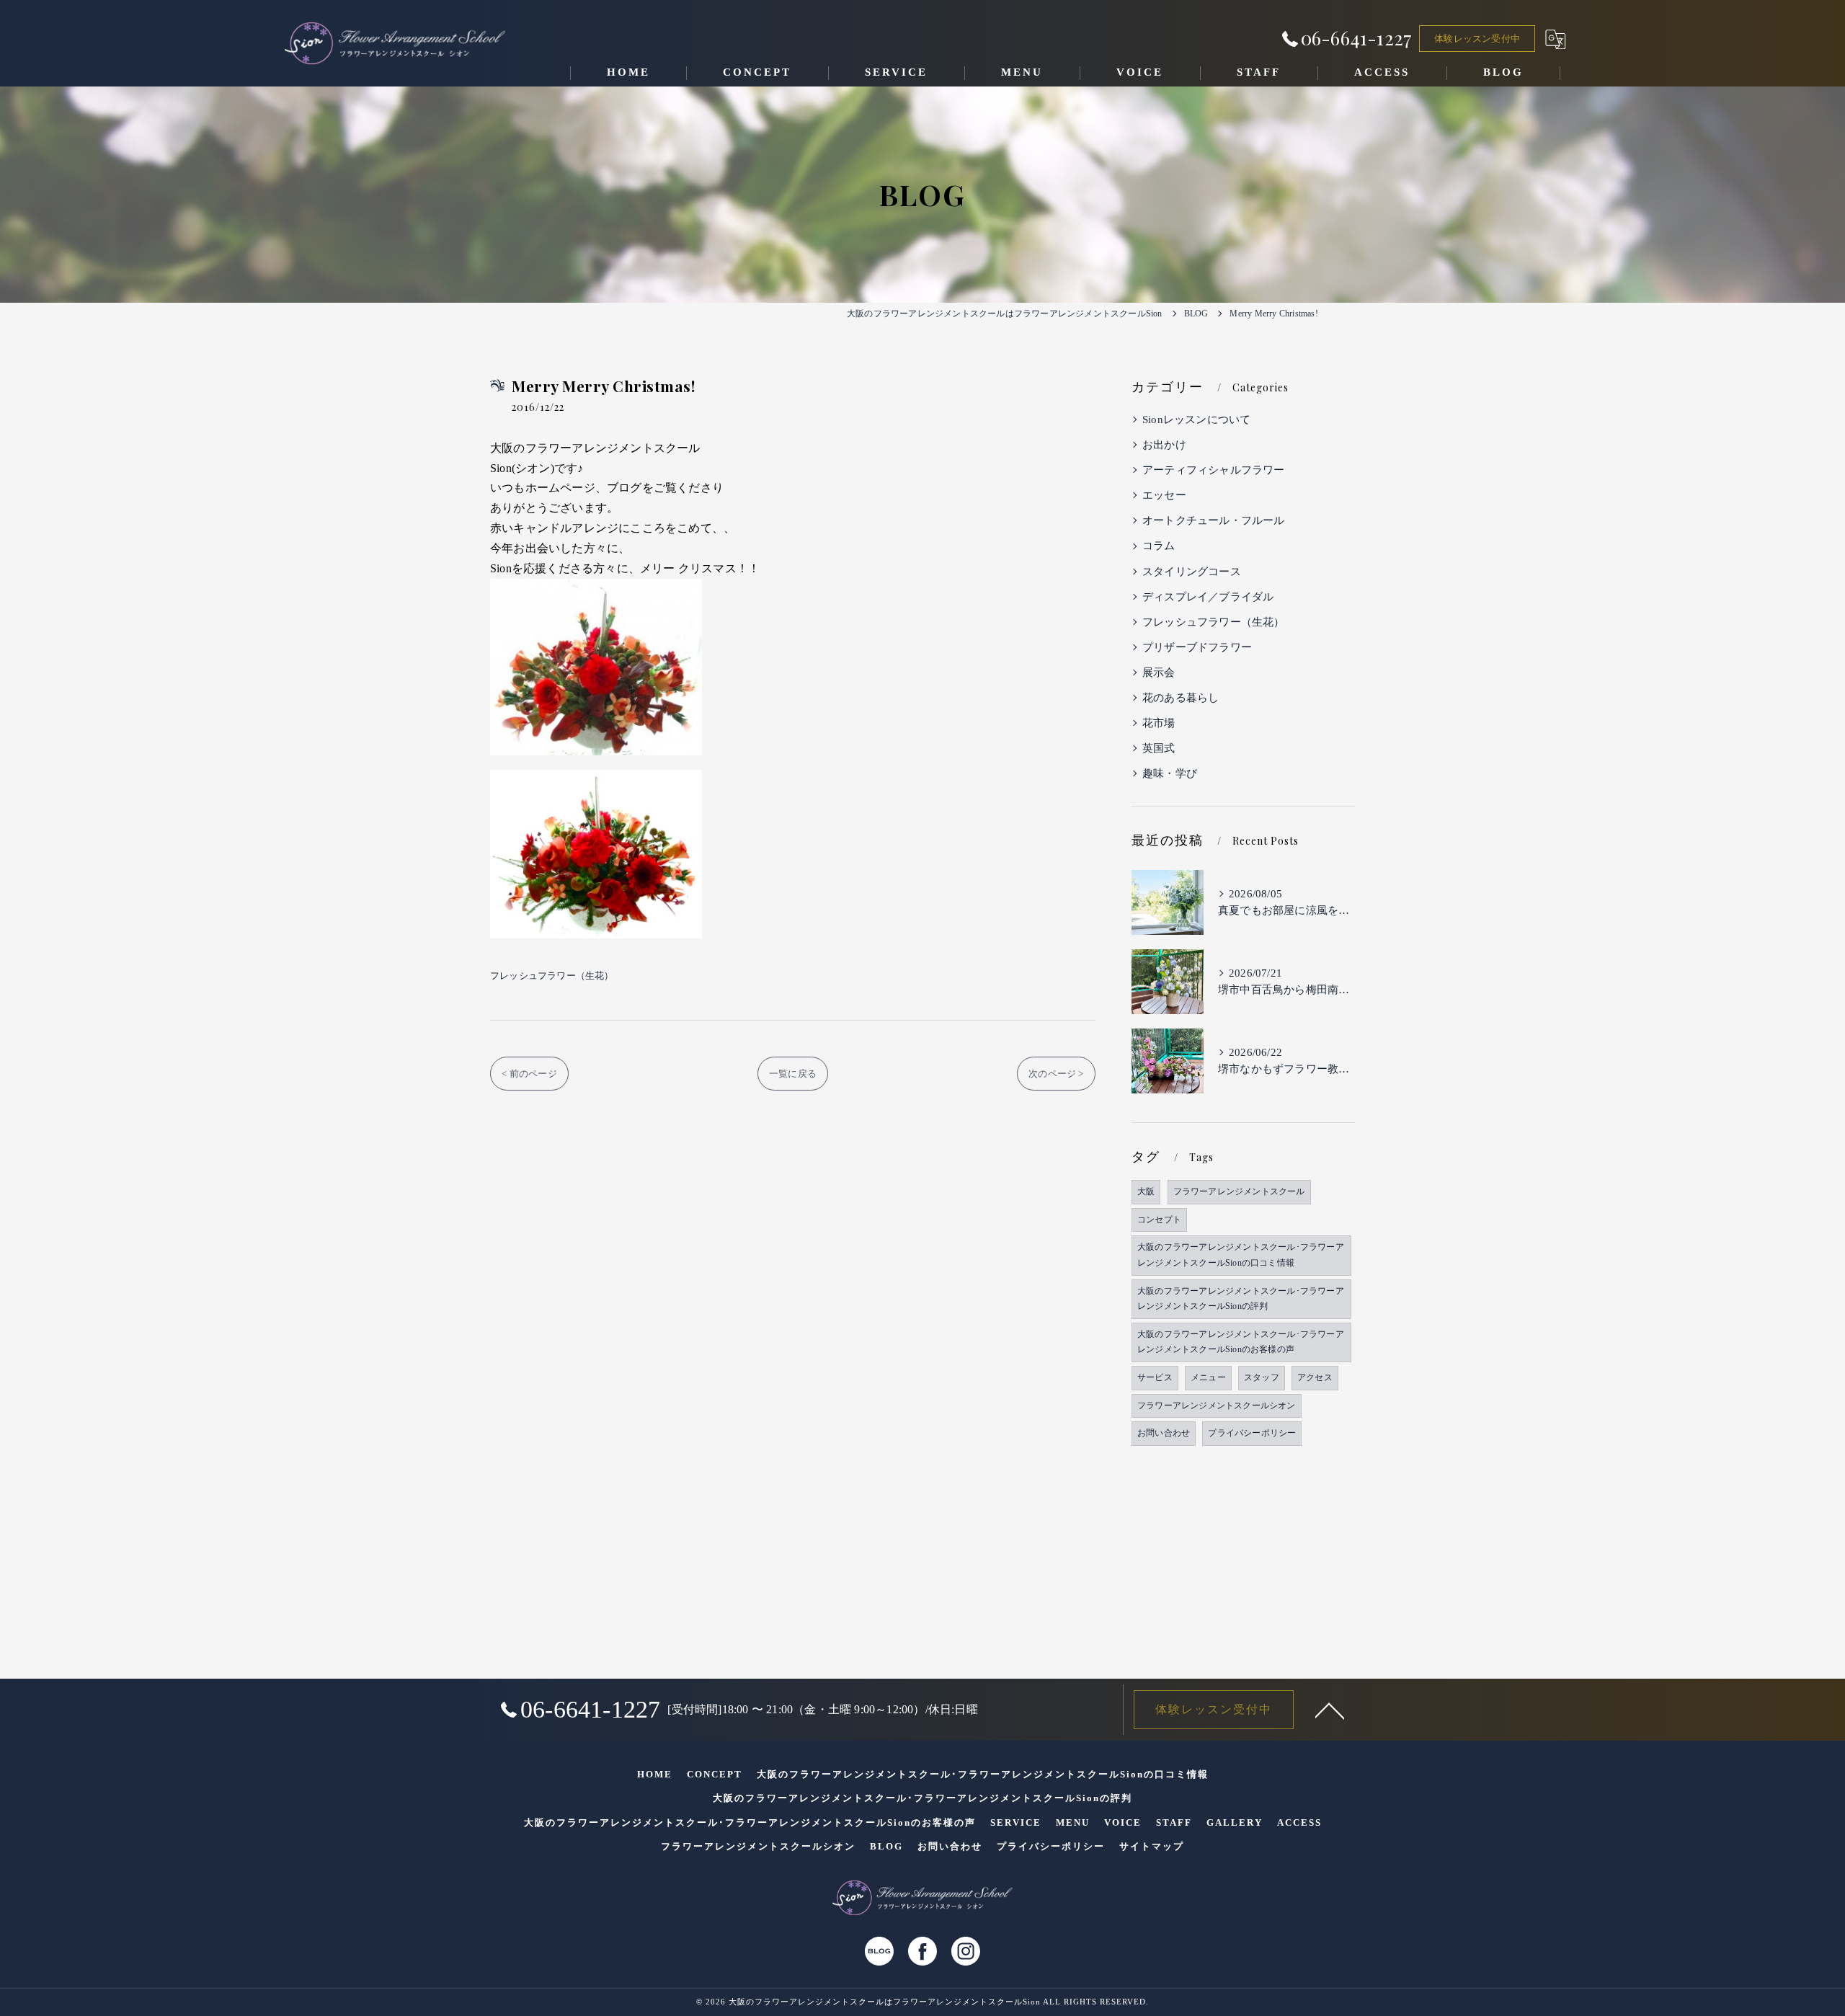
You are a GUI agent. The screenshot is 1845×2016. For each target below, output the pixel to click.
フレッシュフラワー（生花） (552, 976)
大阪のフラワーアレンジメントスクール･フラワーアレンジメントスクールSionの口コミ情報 (1241, 1255)
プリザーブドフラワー (1197, 647)
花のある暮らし (1181, 698)
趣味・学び (1170, 773)
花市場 (1159, 723)
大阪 (1146, 1191)
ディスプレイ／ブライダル (1208, 597)
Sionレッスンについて (1196, 419)
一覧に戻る (793, 1074)
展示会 (1159, 672)
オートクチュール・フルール (1214, 520)
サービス (1155, 1377)
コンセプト (1159, 1220)
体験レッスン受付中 (1477, 39)
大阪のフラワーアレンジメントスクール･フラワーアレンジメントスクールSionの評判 (1241, 1299)
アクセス (1315, 1377)
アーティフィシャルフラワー (1214, 470)
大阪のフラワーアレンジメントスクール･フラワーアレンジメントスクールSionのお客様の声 (1241, 1342)
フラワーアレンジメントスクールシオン (1217, 1406)
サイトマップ (1152, 1846)
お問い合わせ (1164, 1433)
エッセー (1164, 495)
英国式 (1159, 748)
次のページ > (1056, 1074)
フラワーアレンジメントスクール (1239, 1191)
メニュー (1208, 1377)
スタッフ (1262, 1377)
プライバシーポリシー (1252, 1433)
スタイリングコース (1192, 572)
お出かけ (1164, 445)
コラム (1159, 546)
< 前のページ (529, 1074)
